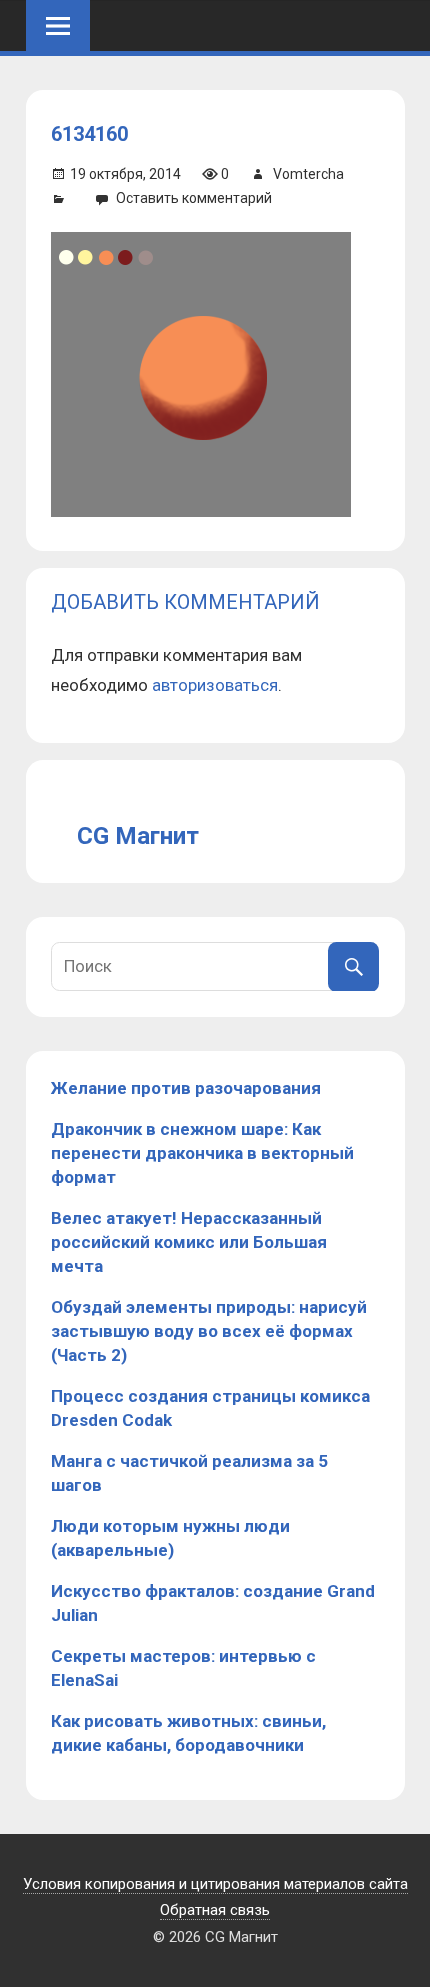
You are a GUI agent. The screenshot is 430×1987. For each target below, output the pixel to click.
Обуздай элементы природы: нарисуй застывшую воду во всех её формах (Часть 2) (209, 1331)
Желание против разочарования (186, 1088)
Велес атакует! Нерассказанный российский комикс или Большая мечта (189, 1242)
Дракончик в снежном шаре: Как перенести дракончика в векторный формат (202, 1153)
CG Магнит (138, 836)
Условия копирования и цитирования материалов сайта (215, 1884)
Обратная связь (215, 1910)
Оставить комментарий (194, 198)
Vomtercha (308, 174)
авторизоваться (215, 685)
